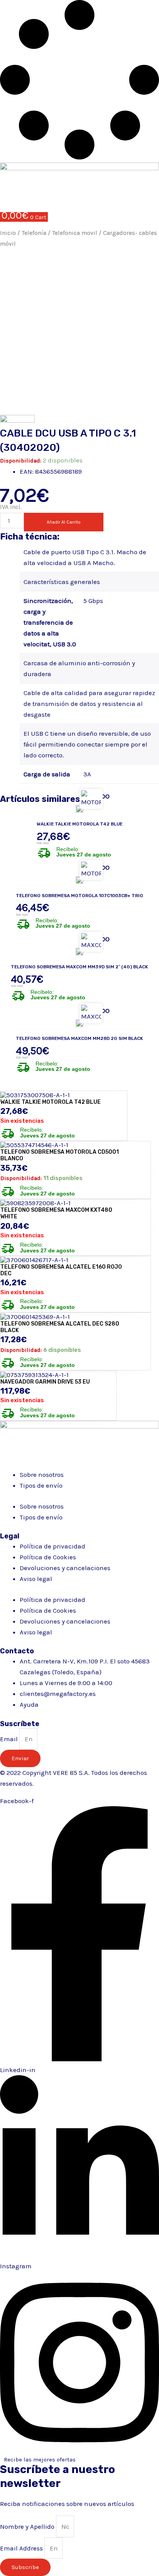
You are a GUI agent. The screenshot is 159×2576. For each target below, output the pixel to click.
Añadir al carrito (64, 522)
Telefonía (34, 233)
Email (10, 1739)
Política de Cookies (48, 1557)
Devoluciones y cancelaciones (65, 1568)
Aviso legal (36, 1579)
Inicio (8, 233)
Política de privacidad (52, 1546)
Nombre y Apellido (28, 2526)
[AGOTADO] (79, 809)
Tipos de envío (41, 1485)
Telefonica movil (75, 233)
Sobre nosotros (42, 1475)
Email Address (22, 2548)
